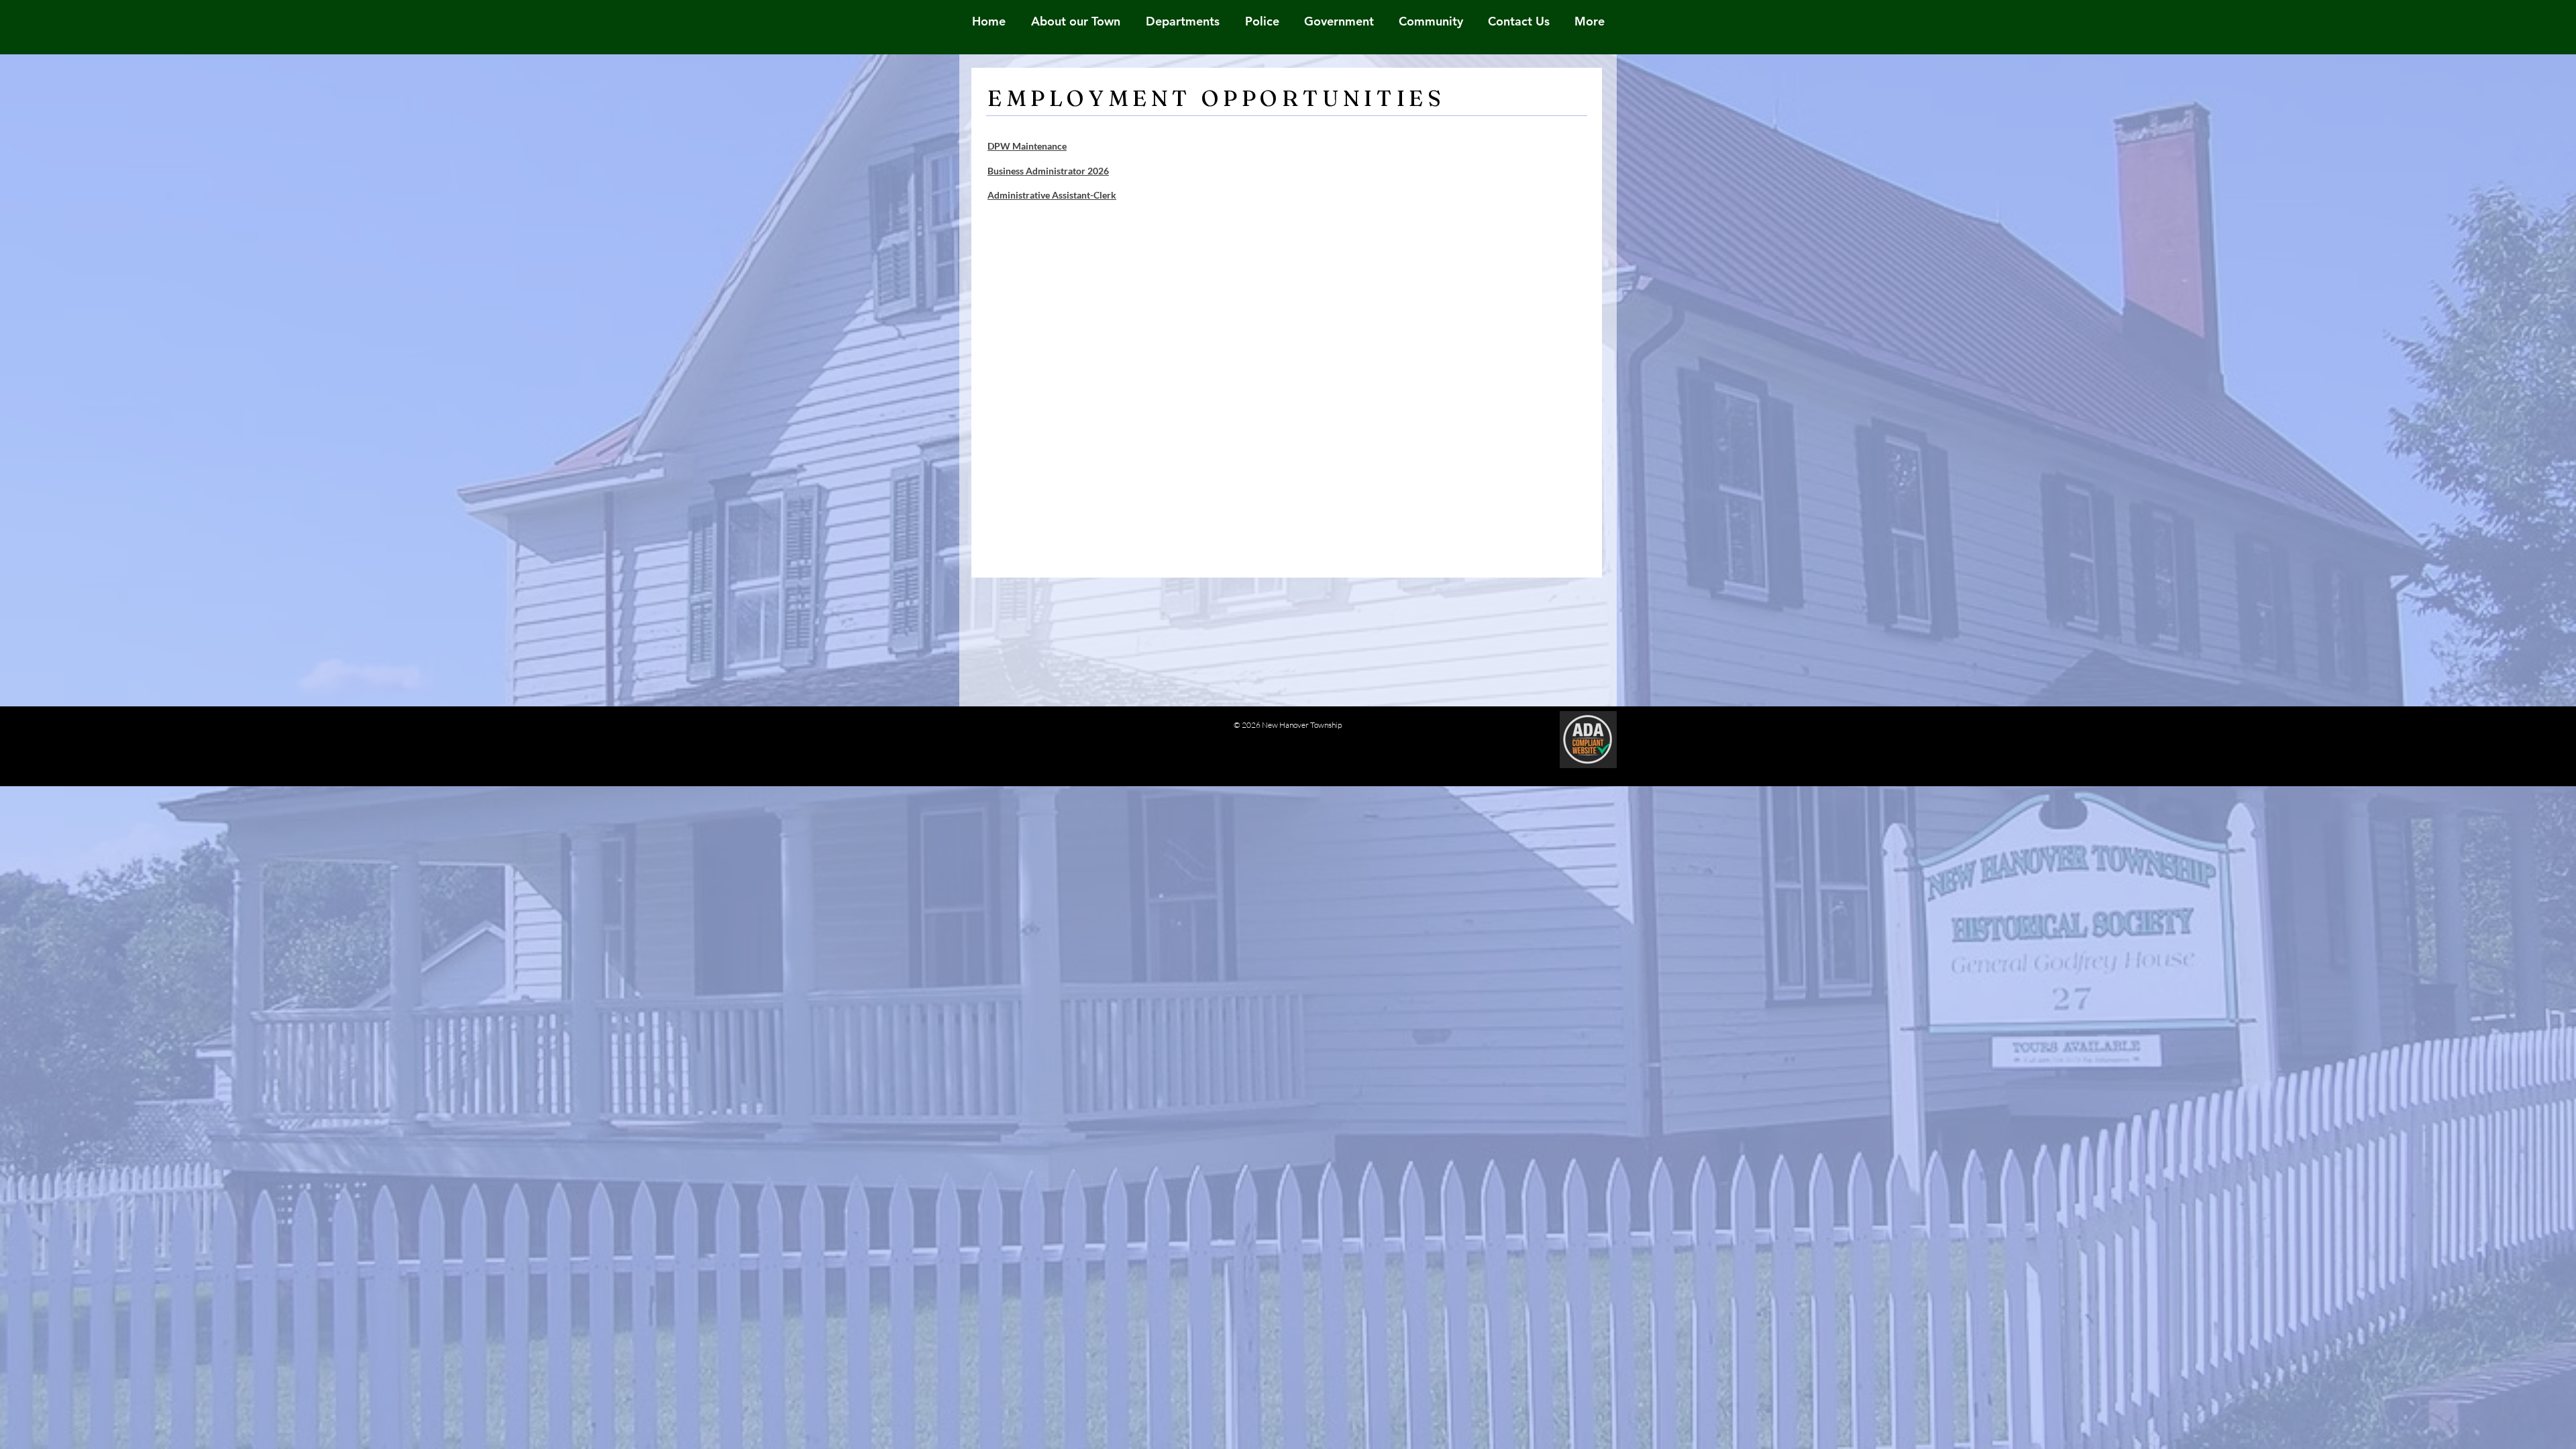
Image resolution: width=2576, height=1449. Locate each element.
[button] (1431, 21)
